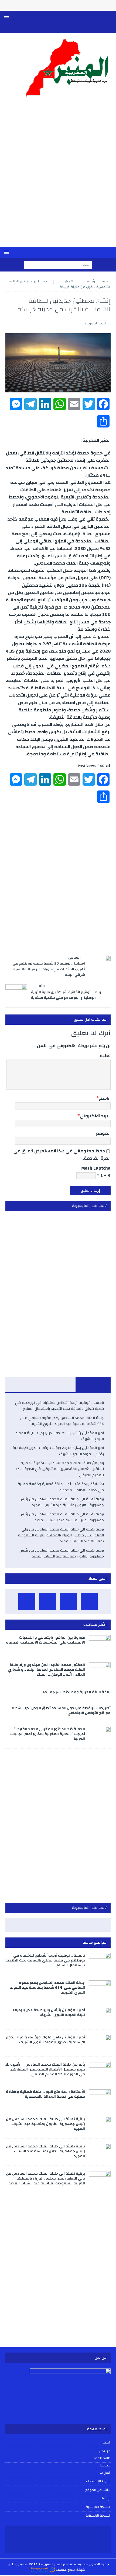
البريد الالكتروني (95, 1116)
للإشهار (105, 2498)
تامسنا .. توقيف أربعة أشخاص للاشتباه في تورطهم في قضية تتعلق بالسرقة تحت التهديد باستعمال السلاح (59, 1406)
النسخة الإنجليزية (98, 2516)
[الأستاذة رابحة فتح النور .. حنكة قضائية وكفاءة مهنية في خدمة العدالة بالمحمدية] (100, 2098)
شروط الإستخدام (98, 2481)
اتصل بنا (105, 2473)
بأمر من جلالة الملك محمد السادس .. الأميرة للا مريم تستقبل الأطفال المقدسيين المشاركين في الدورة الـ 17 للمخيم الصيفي (60, 1469)
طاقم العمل (102, 2458)
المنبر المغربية (96, 323)
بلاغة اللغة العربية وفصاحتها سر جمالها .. (75, 1692)
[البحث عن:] (58, 265)
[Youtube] (63, 28)
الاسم (105, 1098)
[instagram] (42, 28)
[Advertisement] (58, 176)
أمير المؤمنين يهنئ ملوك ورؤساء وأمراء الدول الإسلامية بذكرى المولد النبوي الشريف (58, 1451)
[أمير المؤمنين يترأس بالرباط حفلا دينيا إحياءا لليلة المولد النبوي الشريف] (100, 2016)
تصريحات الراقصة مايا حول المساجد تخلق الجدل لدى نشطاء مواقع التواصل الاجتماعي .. (61, 1710)
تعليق (105, 1056)
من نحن (105, 2451)
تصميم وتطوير (18, 2564)
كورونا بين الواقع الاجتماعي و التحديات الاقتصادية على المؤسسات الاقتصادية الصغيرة (45, 1640)
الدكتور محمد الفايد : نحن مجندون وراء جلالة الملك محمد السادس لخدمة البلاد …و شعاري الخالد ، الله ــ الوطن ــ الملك (47, 1670)
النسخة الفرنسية (98, 2507)
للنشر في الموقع (98, 2490)
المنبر (107, 2443)
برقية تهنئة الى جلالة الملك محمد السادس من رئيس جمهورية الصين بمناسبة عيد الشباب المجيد (62, 1517)
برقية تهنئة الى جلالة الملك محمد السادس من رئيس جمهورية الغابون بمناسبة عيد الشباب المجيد (62, 1502)
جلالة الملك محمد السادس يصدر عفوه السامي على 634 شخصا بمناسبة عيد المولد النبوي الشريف (62, 1421)
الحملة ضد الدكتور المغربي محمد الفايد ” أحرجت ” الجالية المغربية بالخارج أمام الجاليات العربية (48, 1734)
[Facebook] (74, 28)
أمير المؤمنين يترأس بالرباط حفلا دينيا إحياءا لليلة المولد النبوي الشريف (60, 1436)
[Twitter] (53, 28)
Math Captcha (96, 1168)
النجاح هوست (65, 2570)
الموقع (103, 1133)
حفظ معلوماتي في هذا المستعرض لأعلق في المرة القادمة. (62, 1155)
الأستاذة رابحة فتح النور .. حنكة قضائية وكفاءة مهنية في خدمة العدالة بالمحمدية (61, 1487)
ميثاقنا (105, 2466)
